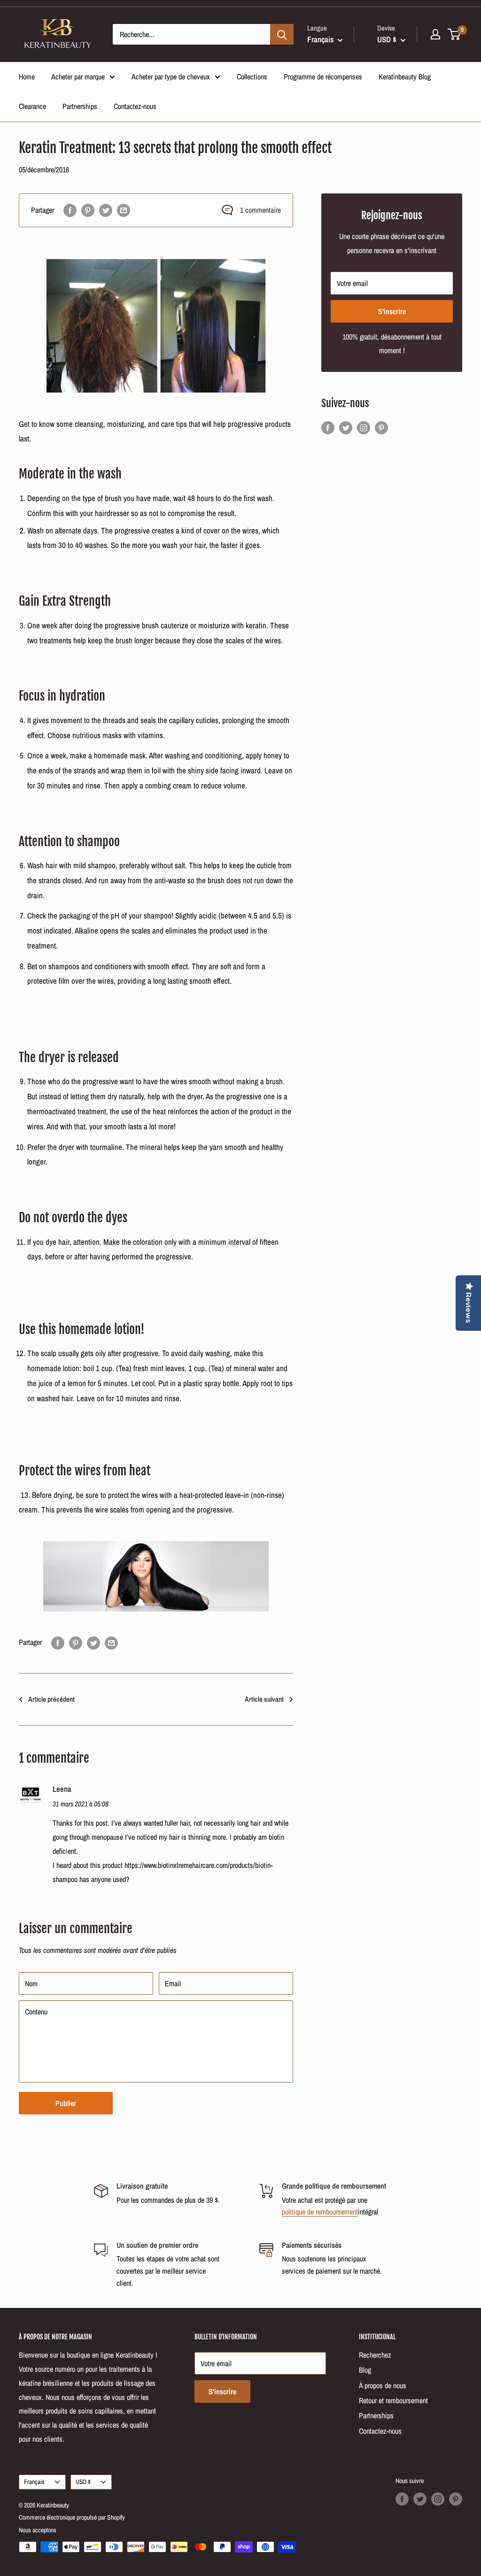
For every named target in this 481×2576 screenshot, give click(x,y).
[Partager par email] (124, 210)
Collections (252, 77)
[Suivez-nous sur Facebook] (328, 427)
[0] (454, 34)
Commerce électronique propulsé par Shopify (72, 2517)
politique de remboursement (320, 2212)
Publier (66, 2103)
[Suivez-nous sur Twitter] (346, 427)
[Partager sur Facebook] (70, 210)
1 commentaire (260, 210)
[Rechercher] (282, 34)
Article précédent (51, 1699)
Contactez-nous (135, 106)
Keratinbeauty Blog (405, 77)
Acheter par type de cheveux (171, 77)
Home (27, 77)
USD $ (83, 2482)
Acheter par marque (78, 77)
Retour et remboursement (393, 2400)
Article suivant (264, 1699)
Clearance (32, 106)
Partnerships (80, 106)
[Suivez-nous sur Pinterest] (381, 427)
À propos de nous (383, 2385)
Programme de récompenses (323, 77)
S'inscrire (392, 311)
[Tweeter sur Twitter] (106, 210)
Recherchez (375, 2355)
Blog (365, 2370)
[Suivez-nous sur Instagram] (364, 427)
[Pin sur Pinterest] (88, 210)
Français (34, 2482)
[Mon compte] (435, 34)
